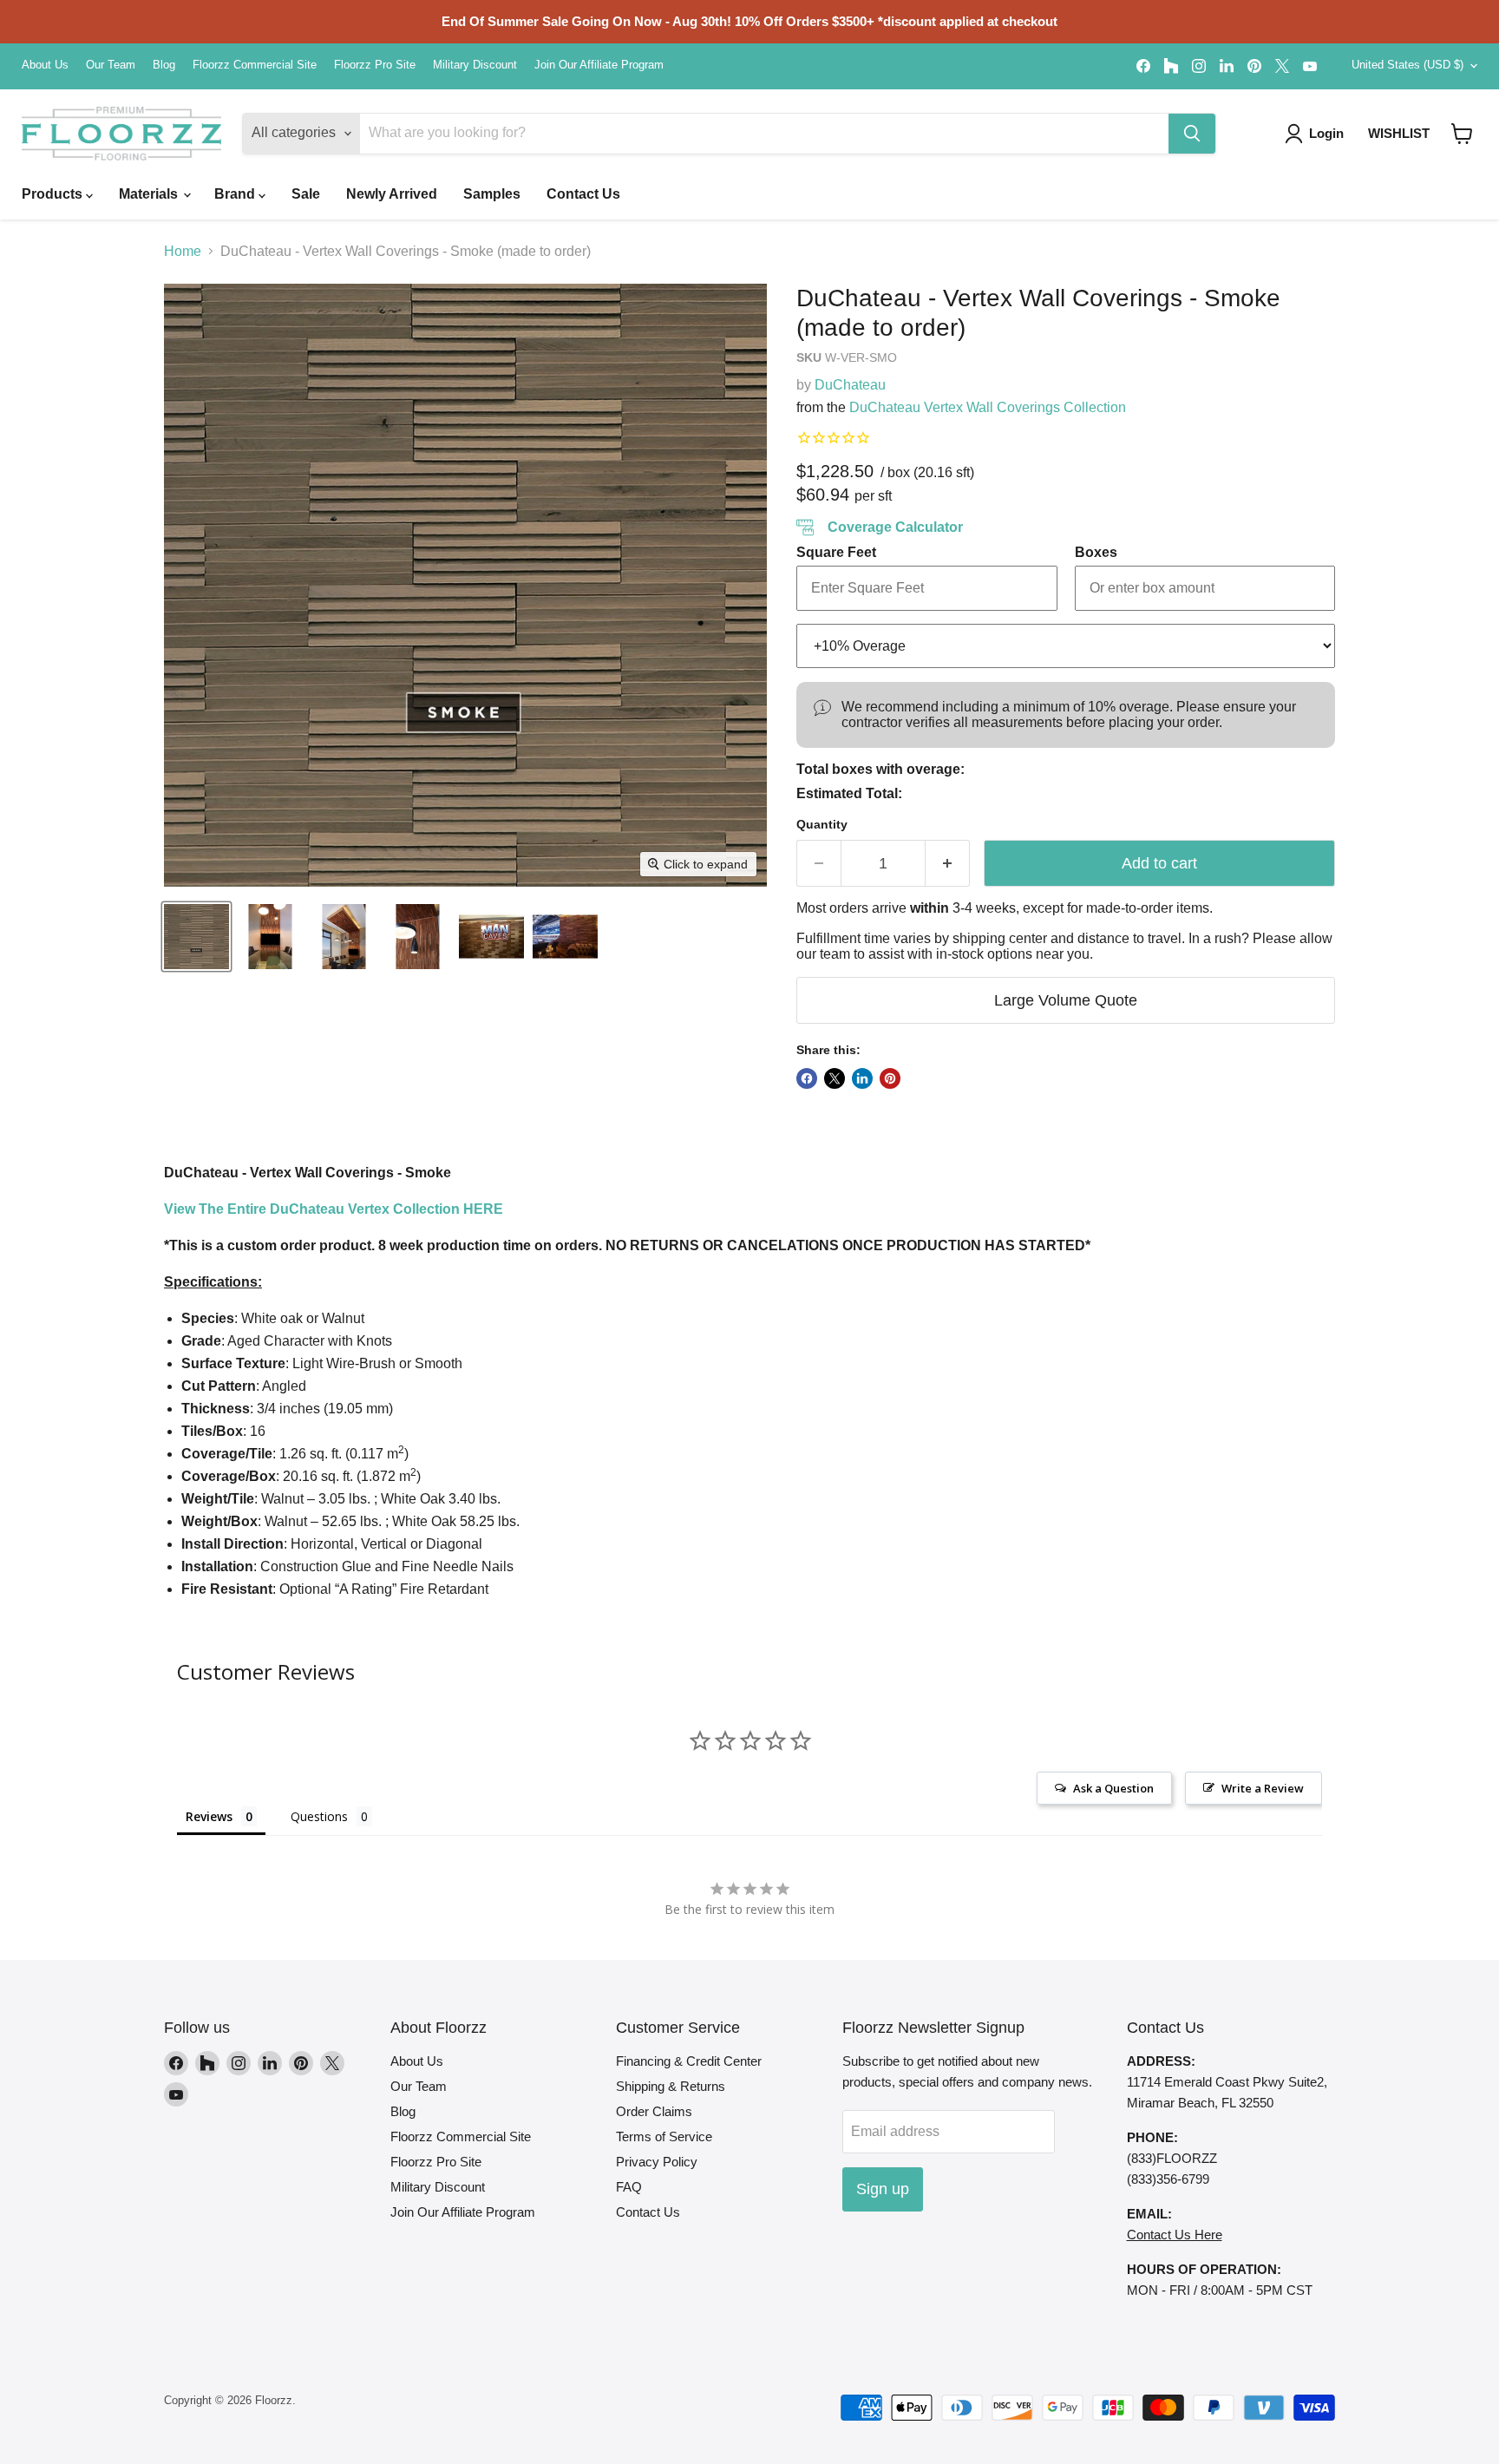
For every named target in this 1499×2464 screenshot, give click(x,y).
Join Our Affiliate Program (599, 65)
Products (54, 194)
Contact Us (583, 194)
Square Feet (836, 552)
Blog (164, 65)
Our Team (111, 65)
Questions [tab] (319, 1816)
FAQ (629, 2187)
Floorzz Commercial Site (255, 65)
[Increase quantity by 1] (948, 864)
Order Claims (654, 2111)
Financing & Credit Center (689, 2061)
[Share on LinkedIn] (862, 1078)
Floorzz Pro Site (375, 65)
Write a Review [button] (1263, 1788)
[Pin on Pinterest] (890, 1078)
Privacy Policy (657, 2162)
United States (1407, 65)
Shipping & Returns (671, 2086)
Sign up (883, 2189)
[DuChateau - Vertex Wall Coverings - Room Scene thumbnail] (270, 937)
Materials (150, 194)
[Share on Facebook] (807, 1078)
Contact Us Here (1175, 2235)
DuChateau (850, 385)
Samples (492, 194)
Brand (236, 194)
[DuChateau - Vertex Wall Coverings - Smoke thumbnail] (196, 937)
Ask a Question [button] (1113, 1788)
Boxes (1096, 552)
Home (183, 251)
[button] (1462, 134)
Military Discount (475, 65)
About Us (45, 65)
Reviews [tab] (209, 1816)
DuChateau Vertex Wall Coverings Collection (988, 407)
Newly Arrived (392, 194)
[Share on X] (835, 1078)
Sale (306, 194)
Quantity (822, 824)
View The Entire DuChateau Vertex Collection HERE (334, 1209)
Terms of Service (664, 2136)
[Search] (1192, 134)
